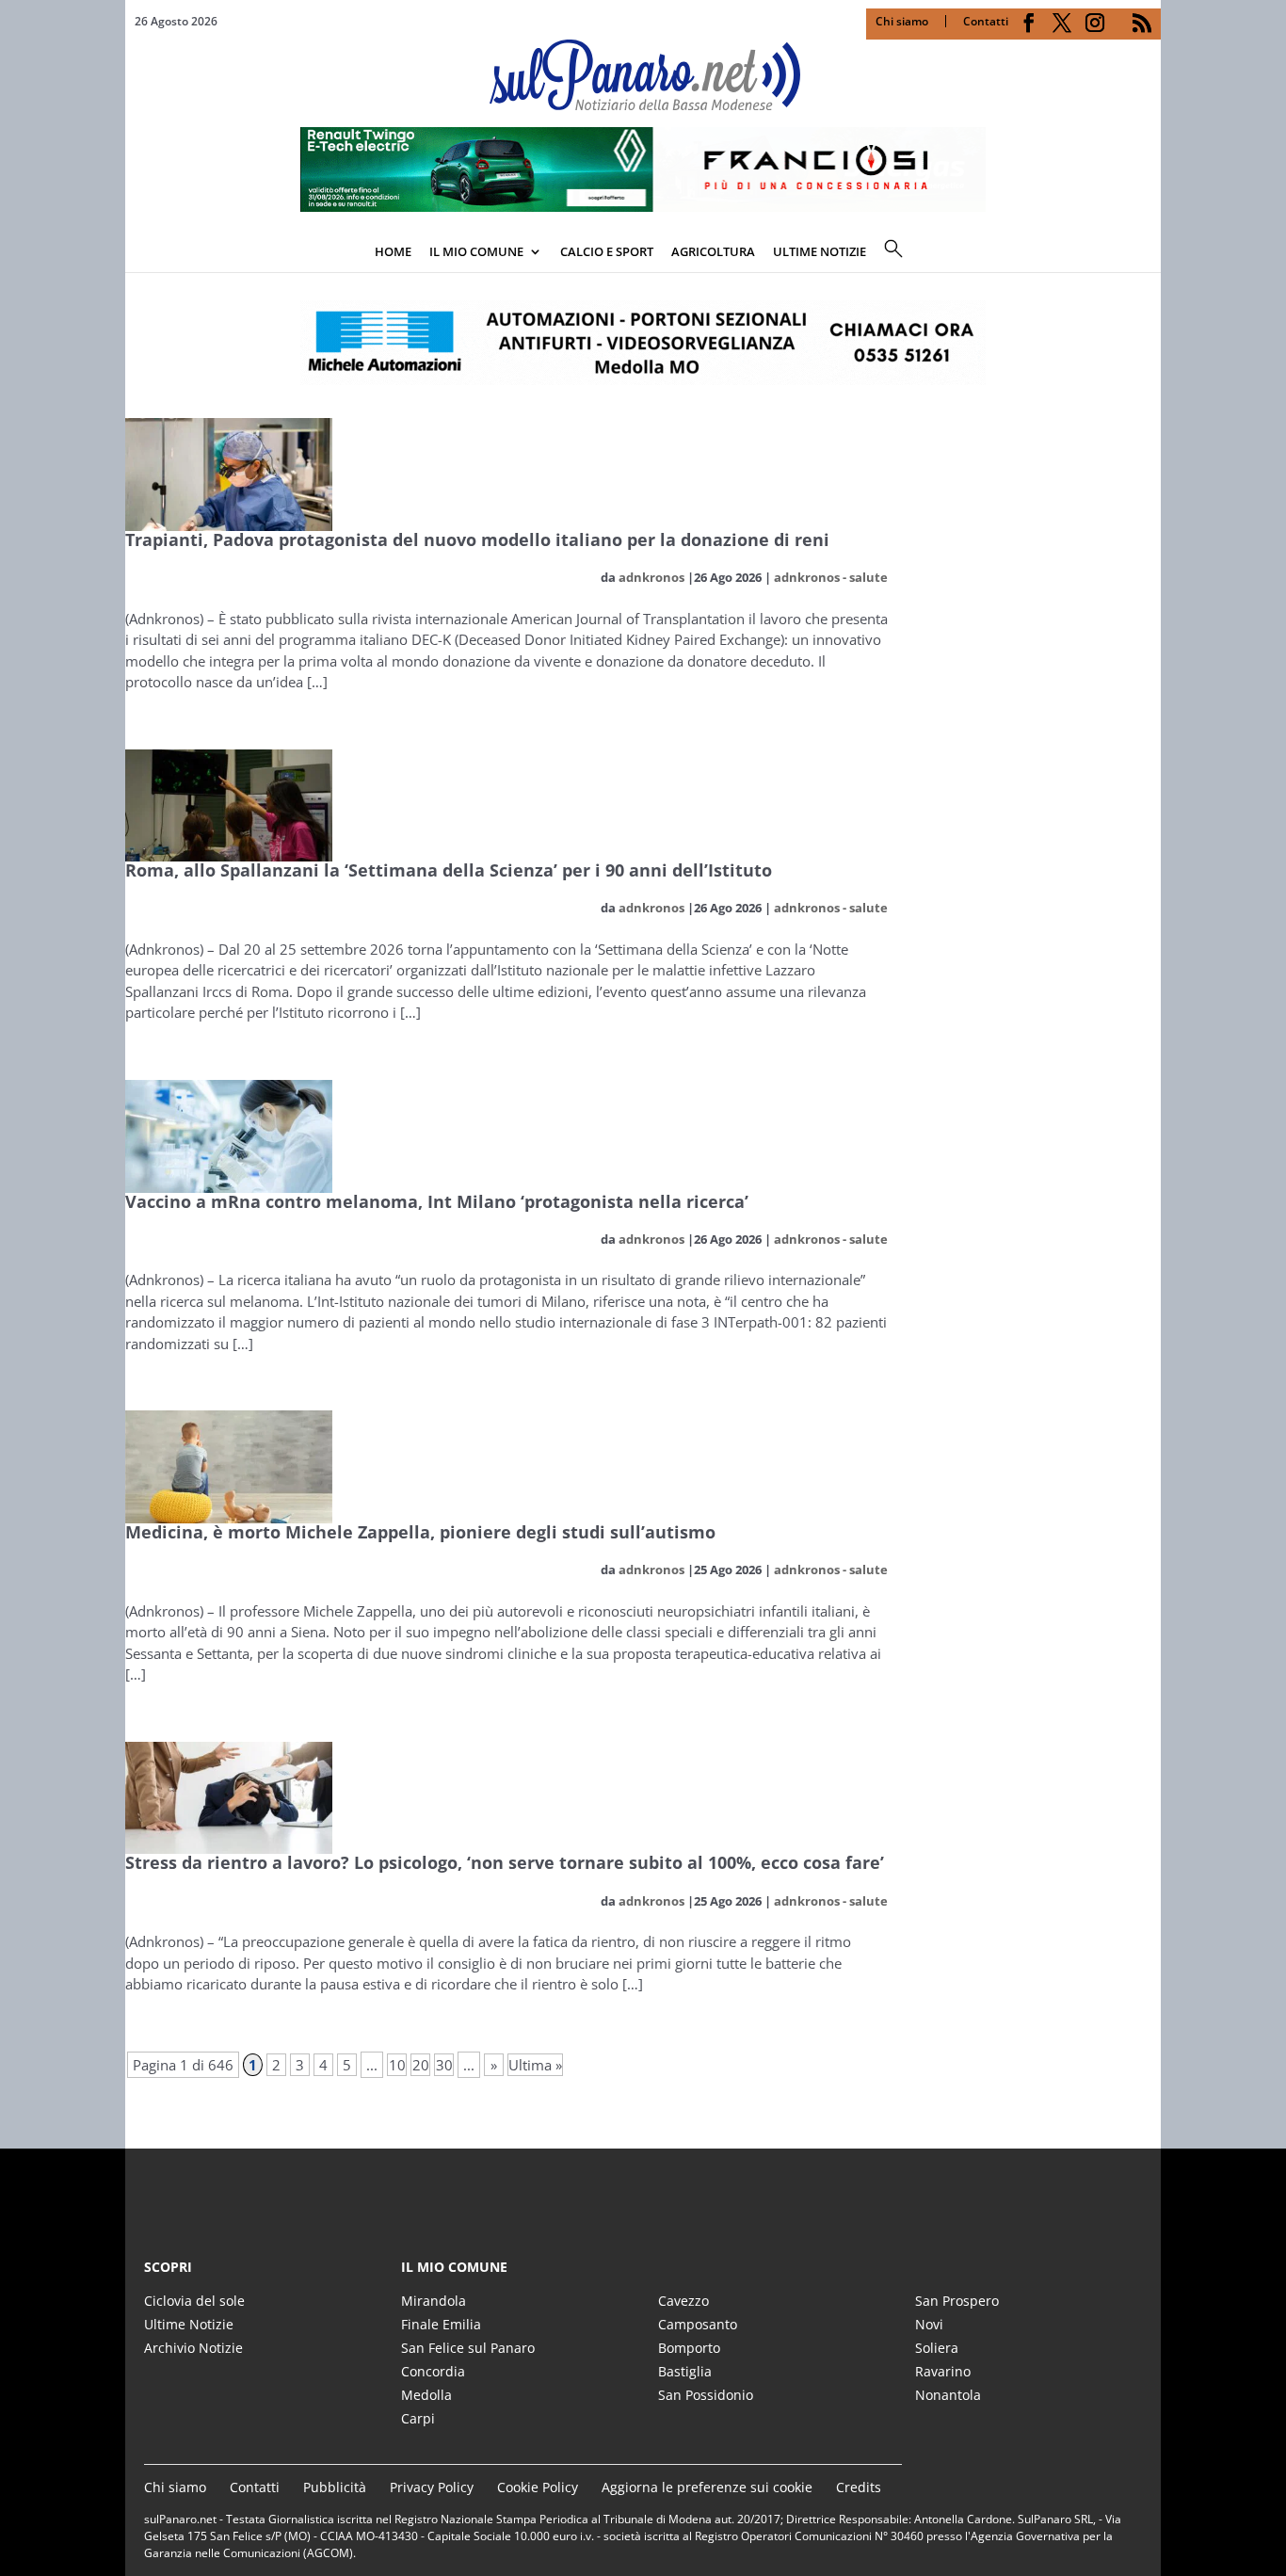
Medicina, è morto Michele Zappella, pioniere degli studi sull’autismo (420, 1532)
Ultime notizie (820, 251)
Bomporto (689, 2348)
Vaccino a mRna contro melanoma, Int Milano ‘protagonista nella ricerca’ (437, 1201)
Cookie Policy (538, 2487)
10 (397, 2065)
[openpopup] (1147, 253)
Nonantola (948, 2395)
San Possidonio (706, 2395)
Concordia (433, 2371)
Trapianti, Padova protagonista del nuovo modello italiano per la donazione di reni (477, 539)
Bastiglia (685, 2371)
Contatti (986, 21)
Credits (859, 2487)
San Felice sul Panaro (468, 2348)
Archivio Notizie (193, 2348)
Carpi (418, 2418)
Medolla (426, 2395)
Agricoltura (713, 251)
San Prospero (957, 2301)
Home (393, 251)
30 (444, 2065)
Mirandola (434, 2301)
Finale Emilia (441, 2324)
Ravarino (943, 2371)
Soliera (937, 2348)
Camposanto (698, 2324)
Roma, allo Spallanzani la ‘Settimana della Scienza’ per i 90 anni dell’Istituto (449, 870)
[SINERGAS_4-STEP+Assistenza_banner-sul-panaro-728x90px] (643, 206)
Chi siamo (902, 21)
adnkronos (651, 577)
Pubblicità (335, 2487)
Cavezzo (683, 2301)
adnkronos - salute (831, 577)
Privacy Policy (432, 2487)
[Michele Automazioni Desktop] (643, 343)
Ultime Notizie (189, 2324)
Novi (929, 2324)
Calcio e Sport (607, 251)
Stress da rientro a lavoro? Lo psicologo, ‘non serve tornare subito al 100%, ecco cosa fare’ (505, 1862)
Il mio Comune (476, 251)
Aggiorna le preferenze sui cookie (707, 2487)
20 (421, 2065)
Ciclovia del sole (194, 2301)
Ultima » (535, 2065)
